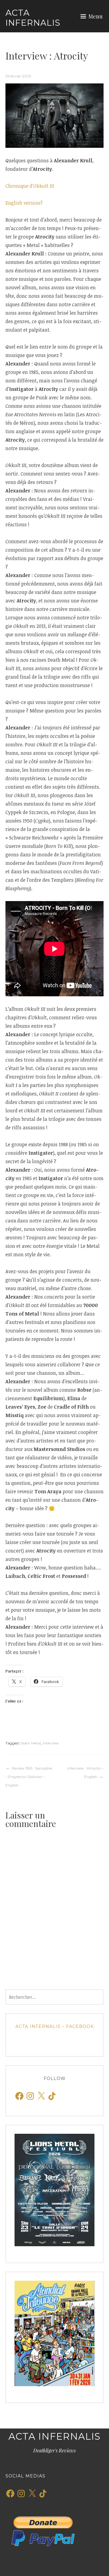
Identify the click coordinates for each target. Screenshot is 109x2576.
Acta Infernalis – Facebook (55, 2026)
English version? (24, 203)
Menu (96, 16)
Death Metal (30, 1743)
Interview (51, 1743)
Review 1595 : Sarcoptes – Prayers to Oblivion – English (29, 1777)
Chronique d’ (30, 186)
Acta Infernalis (33, 18)
